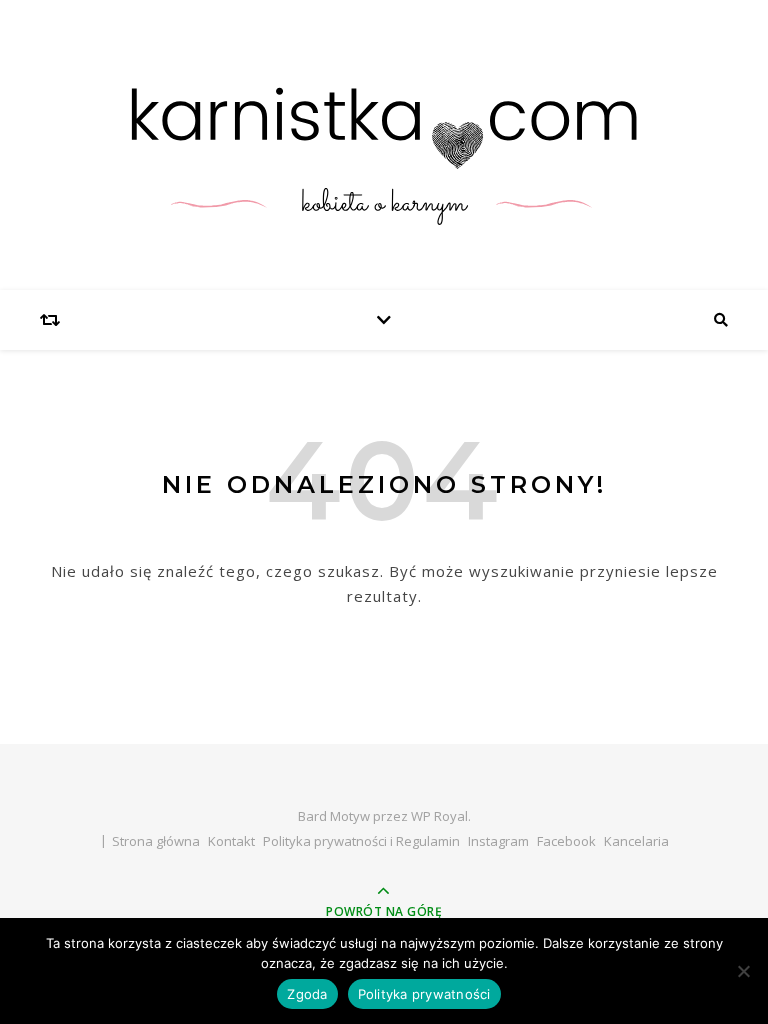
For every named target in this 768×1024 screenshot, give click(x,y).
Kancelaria (636, 841)
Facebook (566, 841)
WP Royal (439, 816)
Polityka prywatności (424, 994)
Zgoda (307, 994)
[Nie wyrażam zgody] (743, 971)
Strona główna (156, 841)
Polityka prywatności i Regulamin (361, 841)
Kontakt (231, 841)
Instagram (498, 841)
